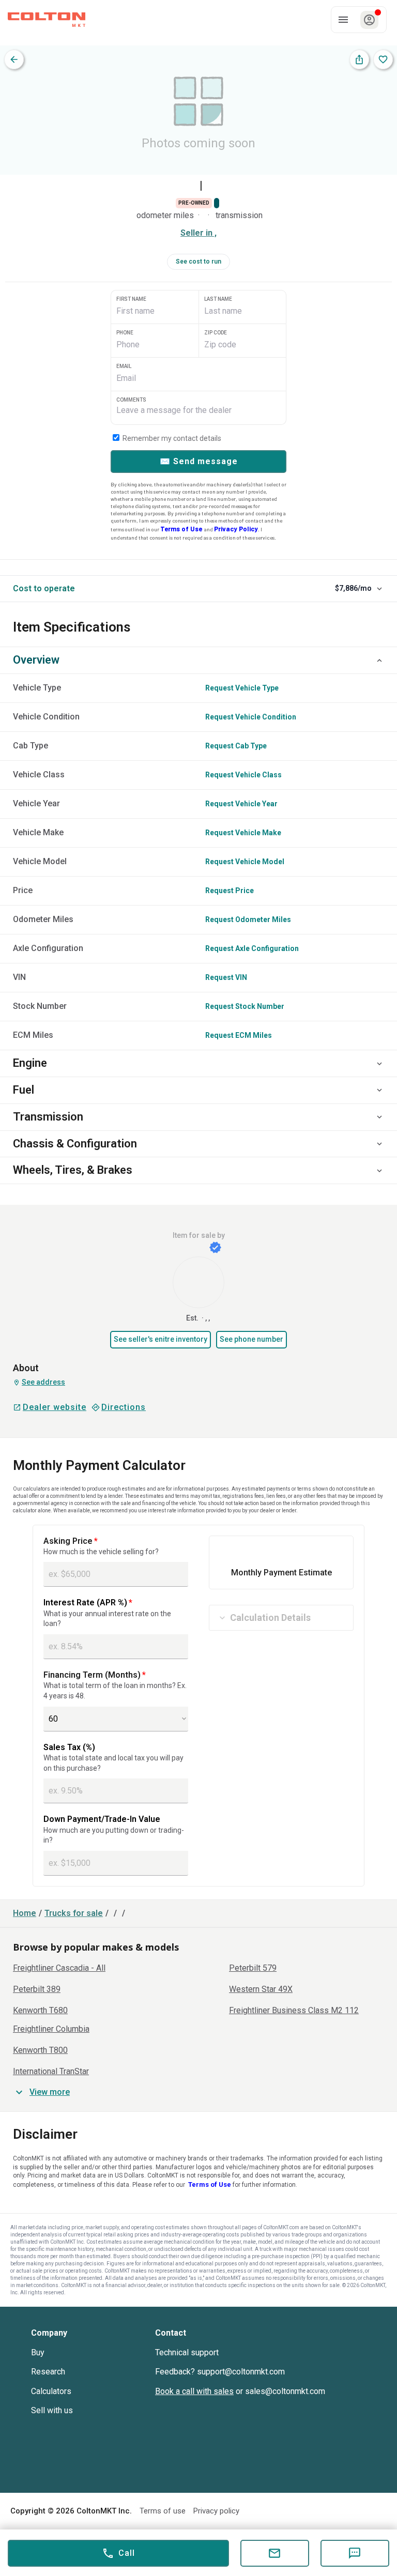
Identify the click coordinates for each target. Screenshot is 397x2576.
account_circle (369, 20)
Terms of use (163, 2511)
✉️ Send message (199, 461)
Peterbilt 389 (37, 1989)
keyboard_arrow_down (379, 589)
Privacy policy (216, 2511)
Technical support (187, 2352)
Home (25, 1913)
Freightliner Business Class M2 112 (294, 2011)
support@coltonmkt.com (241, 2372)
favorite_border (383, 59)
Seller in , (198, 233)
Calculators (51, 2391)
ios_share (359, 59)
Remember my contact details (171, 438)
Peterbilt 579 (253, 1968)
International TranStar (51, 2072)
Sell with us (52, 2410)
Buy (38, 2352)
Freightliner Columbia (51, 2029)
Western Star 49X (261, 1989)
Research (48, 2372)
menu (343, 20)
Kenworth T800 (40, 2050)
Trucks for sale (74, 1913)
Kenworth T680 (40, 2011)
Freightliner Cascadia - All (59, 1968)
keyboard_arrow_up (379, 661)
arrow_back (14, 59)
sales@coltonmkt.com (285, 2391)
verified (215, 1247)
